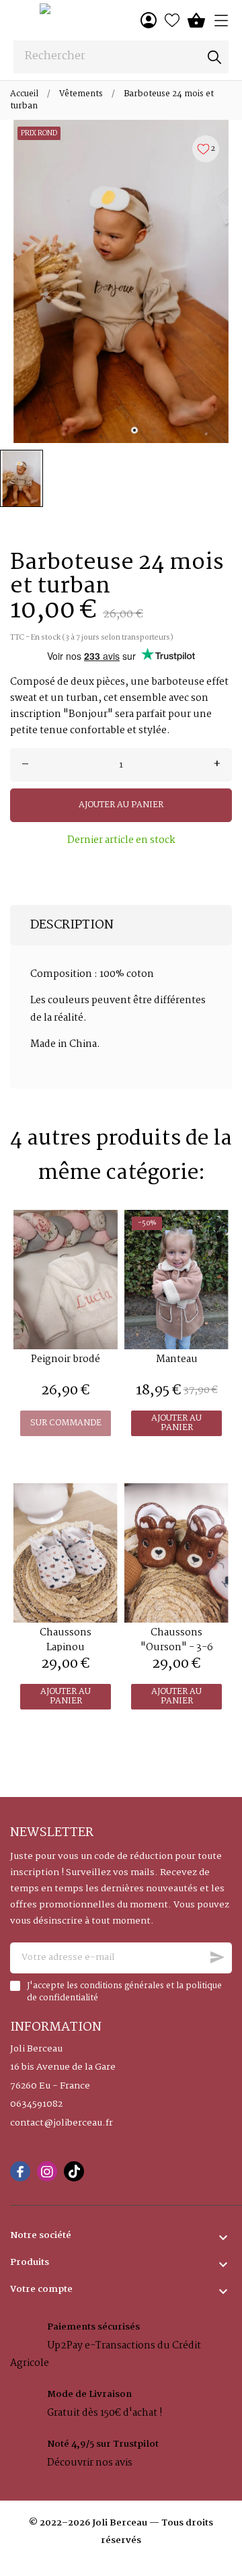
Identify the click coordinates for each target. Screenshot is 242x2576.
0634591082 (36, 2105)
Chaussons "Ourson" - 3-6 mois (177, 1648)
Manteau (177, 1359)
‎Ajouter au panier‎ (121, 805)
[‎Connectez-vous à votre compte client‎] (149, 20)
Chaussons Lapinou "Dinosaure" (66, 1648)
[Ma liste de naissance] (172, 20)
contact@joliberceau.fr (62, 2124)
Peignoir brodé (66, 1359)
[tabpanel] (121, 281)
